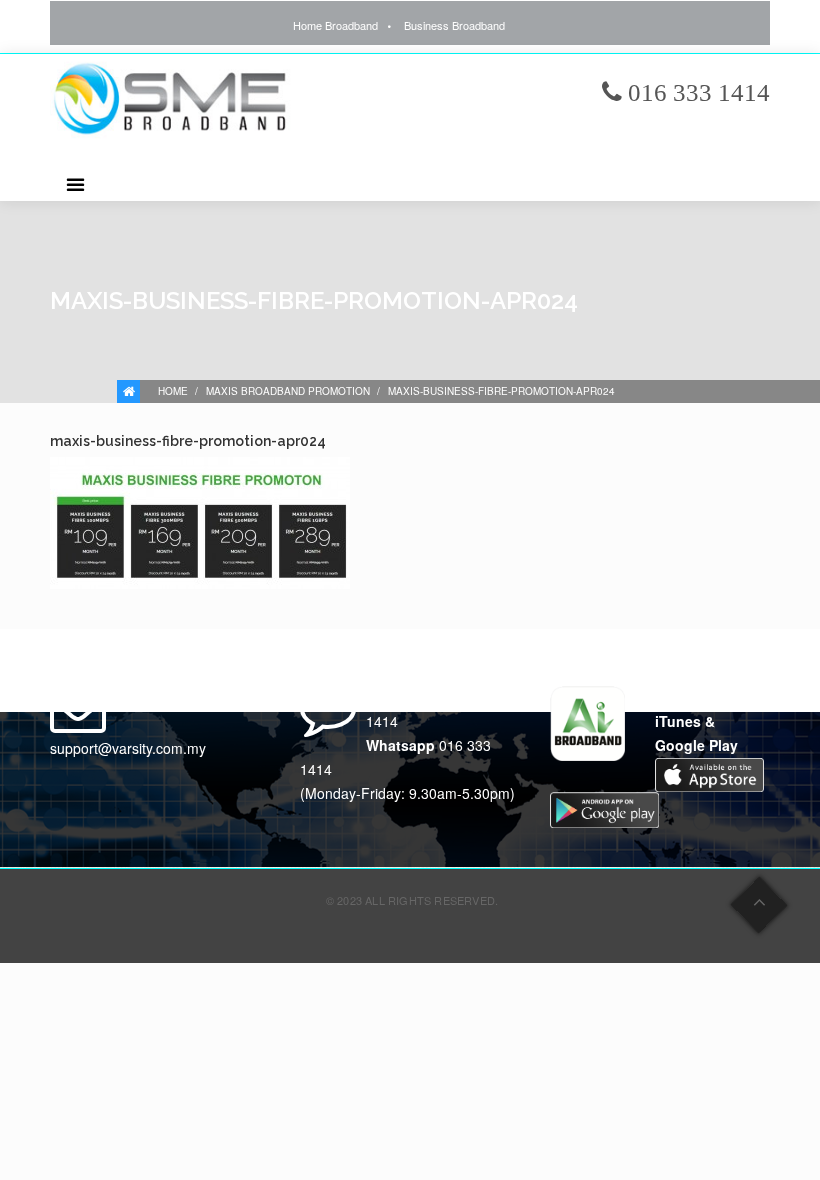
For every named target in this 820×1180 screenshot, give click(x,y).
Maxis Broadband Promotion (288, 391)
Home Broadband (335, 25)
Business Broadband (454, 25)
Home (173, 391)
